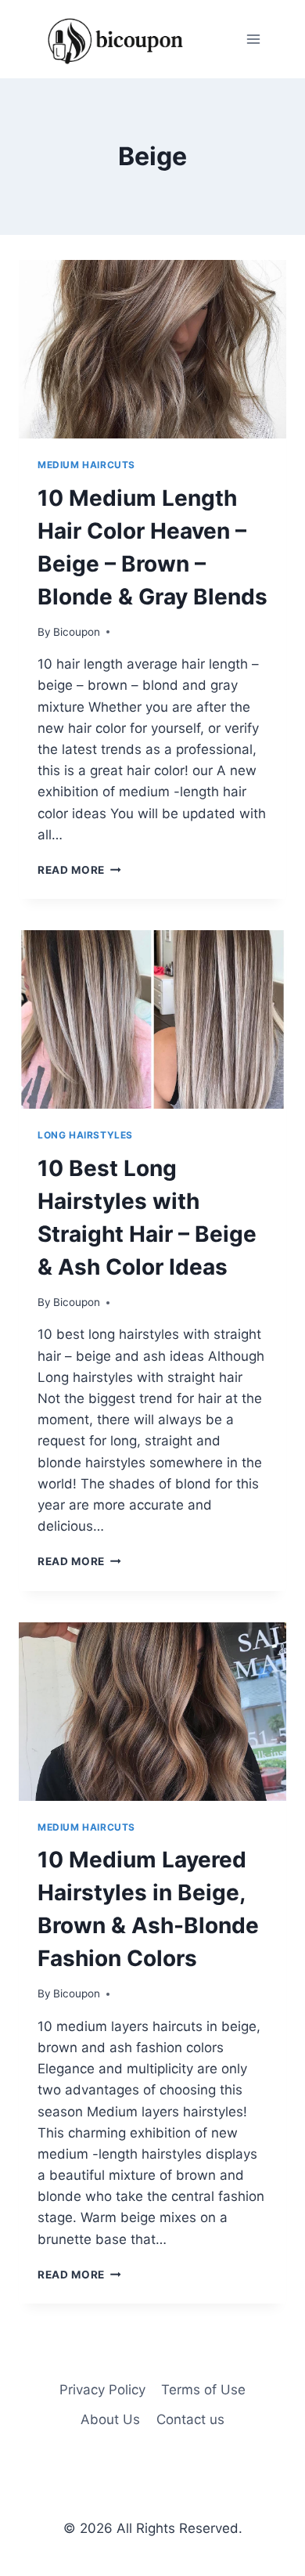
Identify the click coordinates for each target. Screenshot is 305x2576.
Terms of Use (203, 2390)
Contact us (190, 2419)
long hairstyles (85, 1135)
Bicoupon (77, 632)
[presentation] (152, 349)
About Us (110, 2419)
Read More (79, 870)
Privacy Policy (102, 2390)
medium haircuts (86, 465)
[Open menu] (253, 39)
